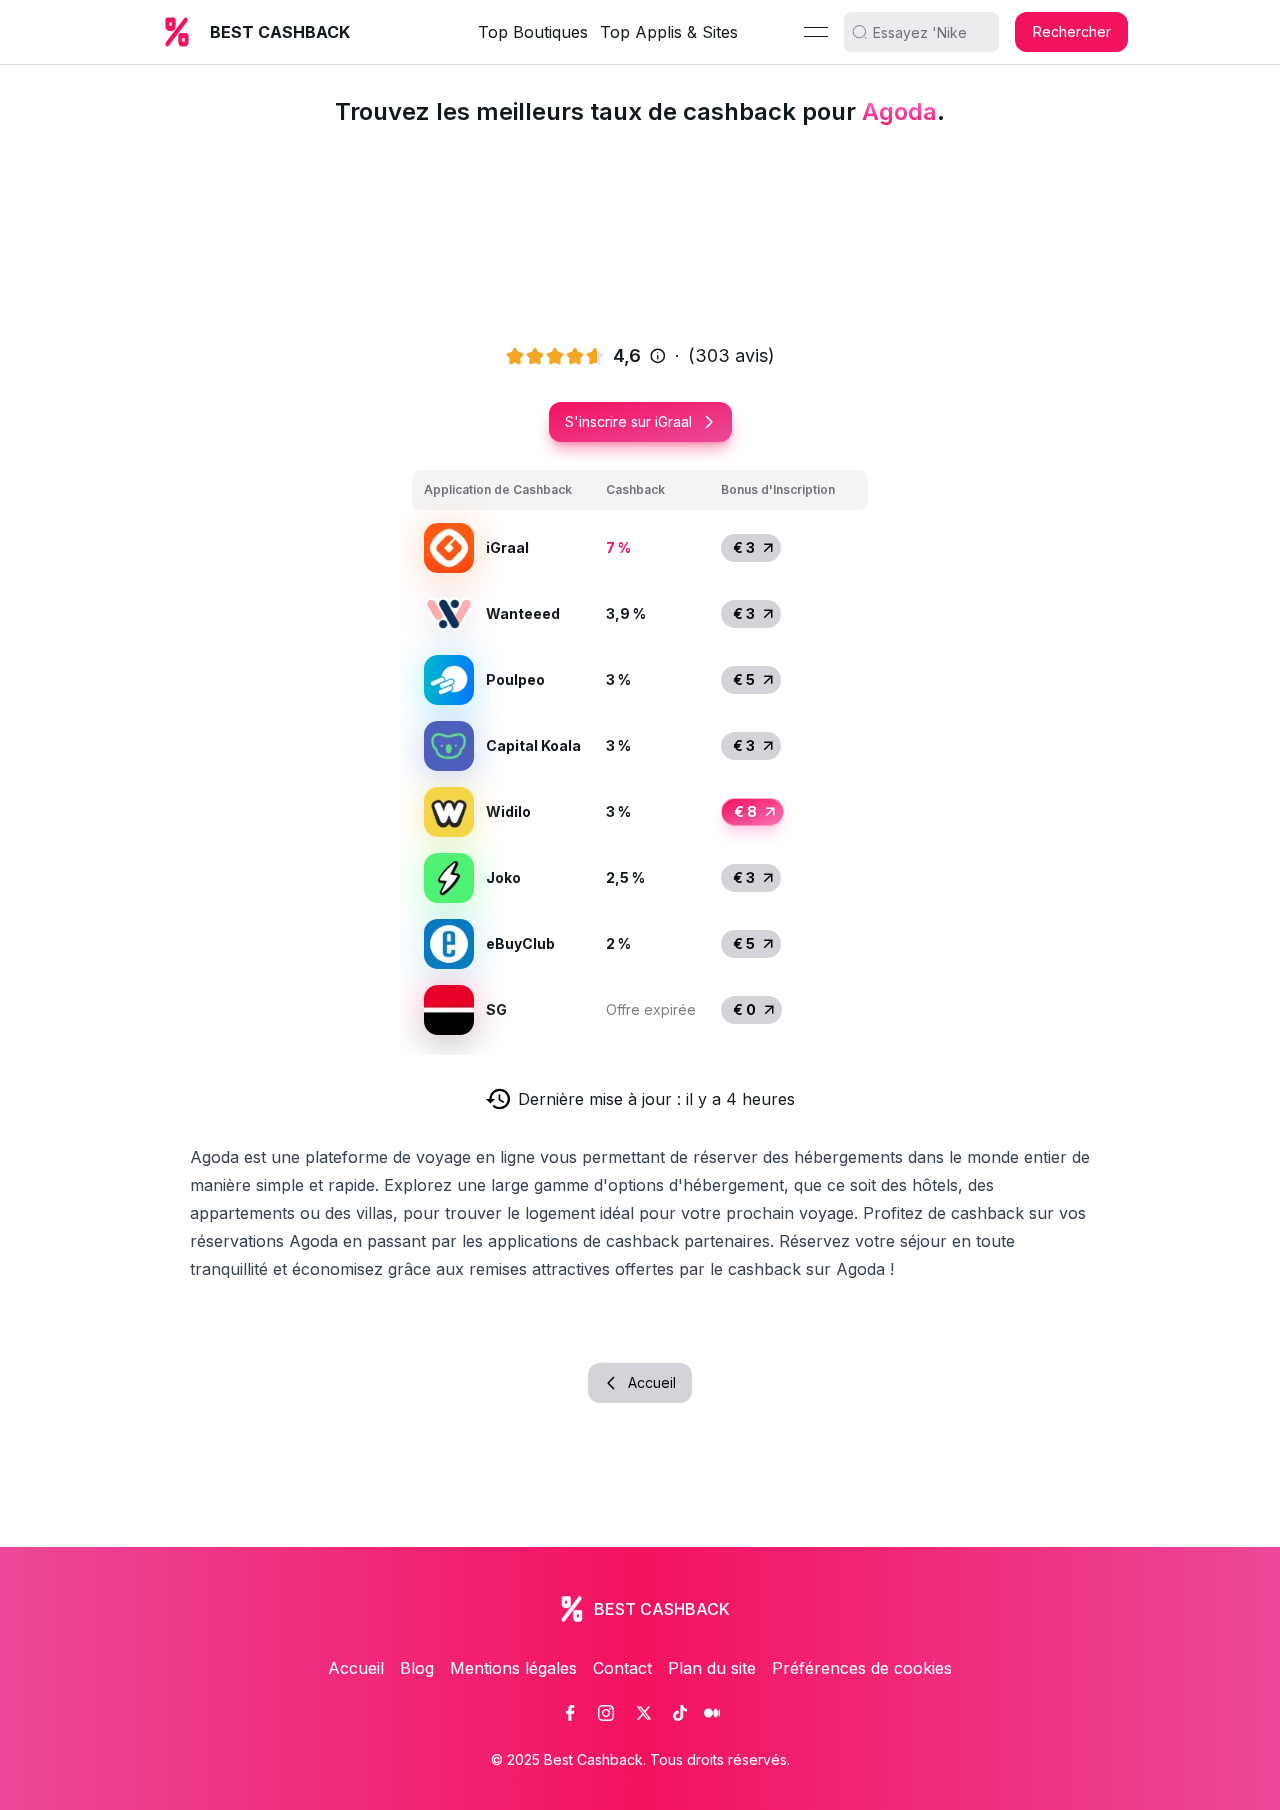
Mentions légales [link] (513, 1668)
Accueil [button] (652, 1382)
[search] (929, 32)
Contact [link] (622, 1668)
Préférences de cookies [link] (862, 1668)
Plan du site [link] (712, 1668)
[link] (570, 1713)
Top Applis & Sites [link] (669, 32)
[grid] (640, 756)
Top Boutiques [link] (533, 32)
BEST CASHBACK (280, 32)
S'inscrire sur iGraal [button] (628, 421)
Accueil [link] (356, 1668)
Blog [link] (417, 1668)
